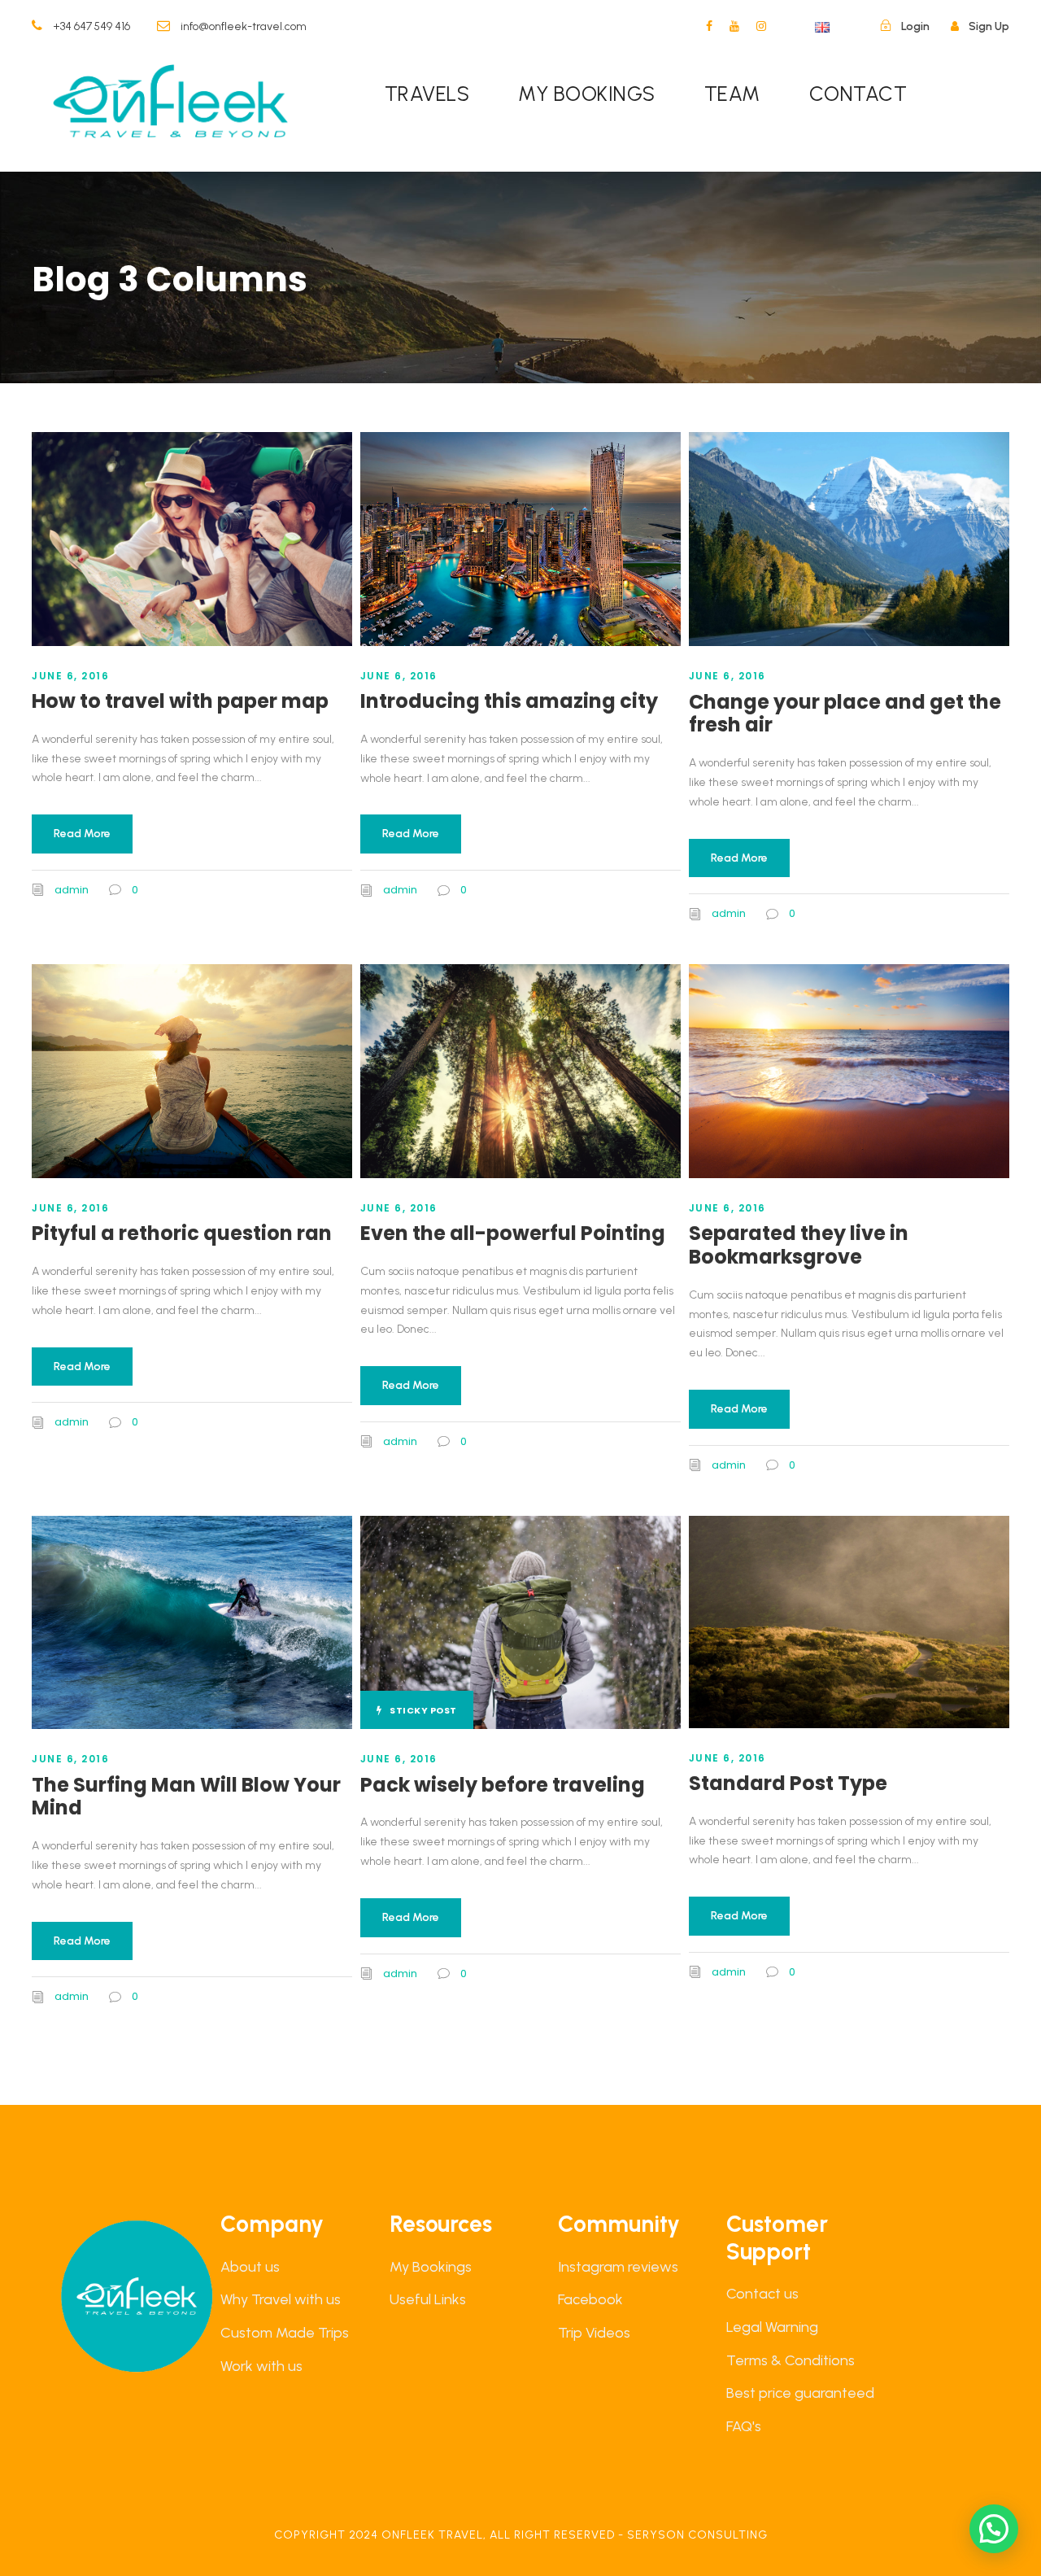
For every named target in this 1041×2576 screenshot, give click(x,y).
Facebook (590, 2299)
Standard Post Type (788, 1783)
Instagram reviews (618, 2267)
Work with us (261, 2366)
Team (732, 94)
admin (72, 890)
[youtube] (734, 26)
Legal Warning (772, 2327)
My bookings (587, 94)
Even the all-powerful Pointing (513, 1233)
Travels (427, 94)
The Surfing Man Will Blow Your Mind (186, 1797)
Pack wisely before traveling (503, 1785)
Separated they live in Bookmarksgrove (799, 1245)
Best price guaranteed (800, 2393)
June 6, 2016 (70, 676)
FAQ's (744, 2426)
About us (250, 2267)
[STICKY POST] (520, 1621)
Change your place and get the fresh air (845, 714)
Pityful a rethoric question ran (182, 1233)
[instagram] (761, 26)
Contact (858, 94)
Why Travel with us (281, 2299)
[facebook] (709, 26)
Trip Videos (594, 2333)
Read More (82, 834)
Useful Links (428, 2299)
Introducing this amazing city (509, 701)
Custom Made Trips (285, 2333)
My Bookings (431, 2267)
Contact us (762, 2294)
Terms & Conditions (791, 2360)
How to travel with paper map (180, 701)
